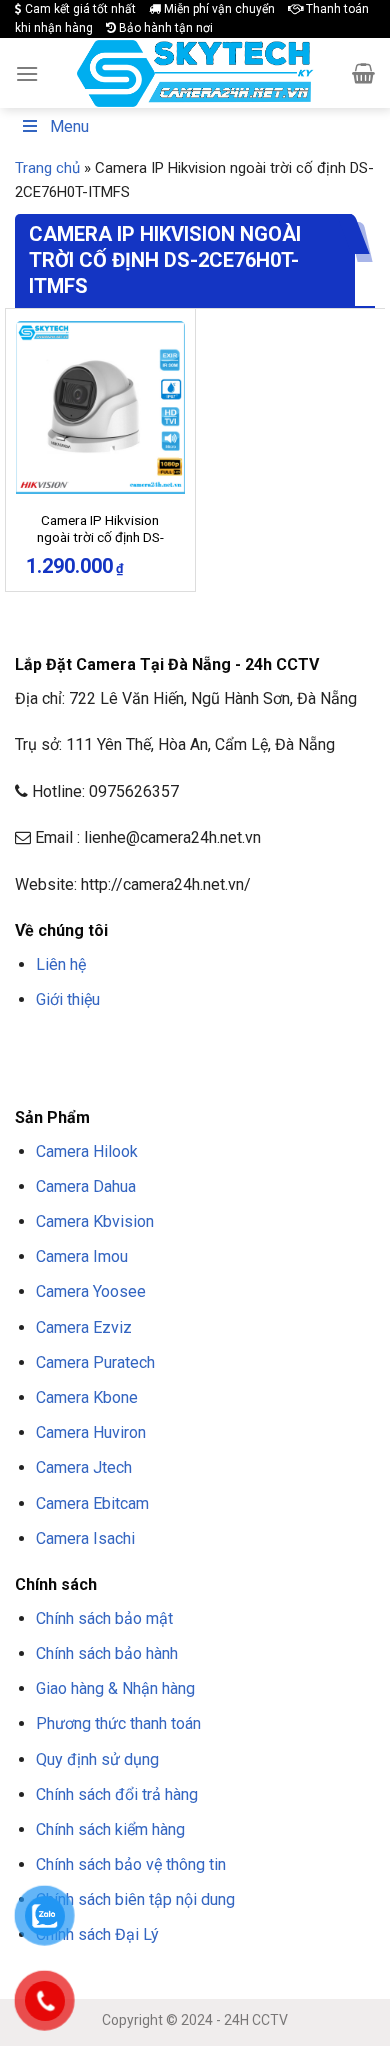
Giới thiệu (68, 999)
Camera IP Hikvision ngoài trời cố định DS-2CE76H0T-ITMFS (100, 537)
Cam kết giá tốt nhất (79, 9)
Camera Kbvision (95, 1221)
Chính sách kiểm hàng (110, 1829)
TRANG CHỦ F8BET (111, 1047)
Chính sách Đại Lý (97, 1934)
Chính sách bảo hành (107, 1653)
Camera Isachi (85, 1538)
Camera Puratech (95, 1362)
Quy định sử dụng (97, 1759)
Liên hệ (61, 964)
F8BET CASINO (299, 1047)
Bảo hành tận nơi (164, 28)
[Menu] (27, 73)
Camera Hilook (87, 1151)
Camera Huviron (91, 1432)
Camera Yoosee (91, 1291)
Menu (69, 126)
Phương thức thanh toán (118, 1723)
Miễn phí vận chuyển (218, 9)
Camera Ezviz (84, 1327)
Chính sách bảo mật (104, 1618)
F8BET (32, 1047)
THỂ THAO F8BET (257, 1073)
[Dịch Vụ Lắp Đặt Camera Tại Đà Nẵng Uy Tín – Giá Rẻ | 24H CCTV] (195, 73)
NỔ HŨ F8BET (158, 1073)
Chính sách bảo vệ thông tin (131, 1864)
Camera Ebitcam (92, 1503)
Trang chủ (47, 168)
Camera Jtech (84, 1467)
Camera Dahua (86, 1186)
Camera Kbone (87, 1397)
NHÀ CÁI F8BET (211, 1047)
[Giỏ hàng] (363, 73)
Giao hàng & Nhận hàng (115, 1688)
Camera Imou (82, 1256)
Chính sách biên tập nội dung (135, 1899)
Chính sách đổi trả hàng (117, 1794)
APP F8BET (86, 1073)
